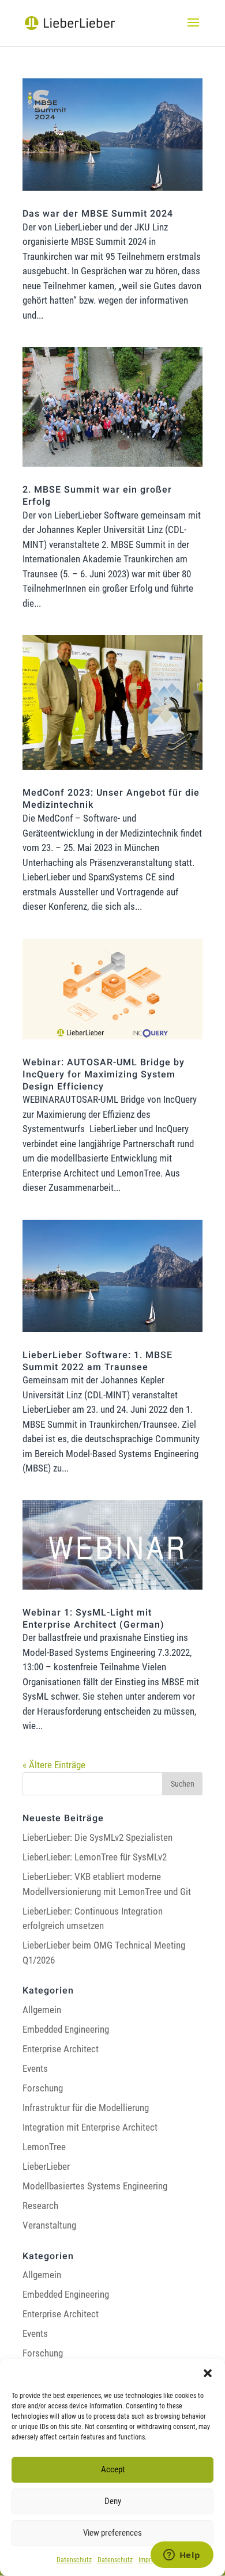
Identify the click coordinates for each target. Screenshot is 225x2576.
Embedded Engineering (66, 2029)
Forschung (43, 2088)
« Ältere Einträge (54, 1765)
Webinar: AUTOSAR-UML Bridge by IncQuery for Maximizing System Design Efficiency (104, 1075)
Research (40, 2206)
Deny (113, 2501)
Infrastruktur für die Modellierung (86, 2108)
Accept (113, 2469)
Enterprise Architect (61, 2049)
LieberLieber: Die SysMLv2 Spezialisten (97, 1837)
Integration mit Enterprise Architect (90, 2127)
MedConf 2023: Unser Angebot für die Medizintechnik (111, 799)
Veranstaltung (49, 2225)
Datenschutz (74, 2560)
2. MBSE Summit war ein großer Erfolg (97, 496)
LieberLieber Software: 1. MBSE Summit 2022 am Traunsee (97, 1361)
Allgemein (42, 2010)
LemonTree (44, 2147)
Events (35, 2068)
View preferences (112, 2533)
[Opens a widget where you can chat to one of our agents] (182, 2556)
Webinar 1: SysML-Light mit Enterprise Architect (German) (93, 1619)
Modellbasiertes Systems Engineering (95, 2186)
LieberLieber (46, 2166)
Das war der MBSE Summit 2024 (98, 214)
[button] (208, 2373)
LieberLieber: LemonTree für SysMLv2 (95, 1857)
